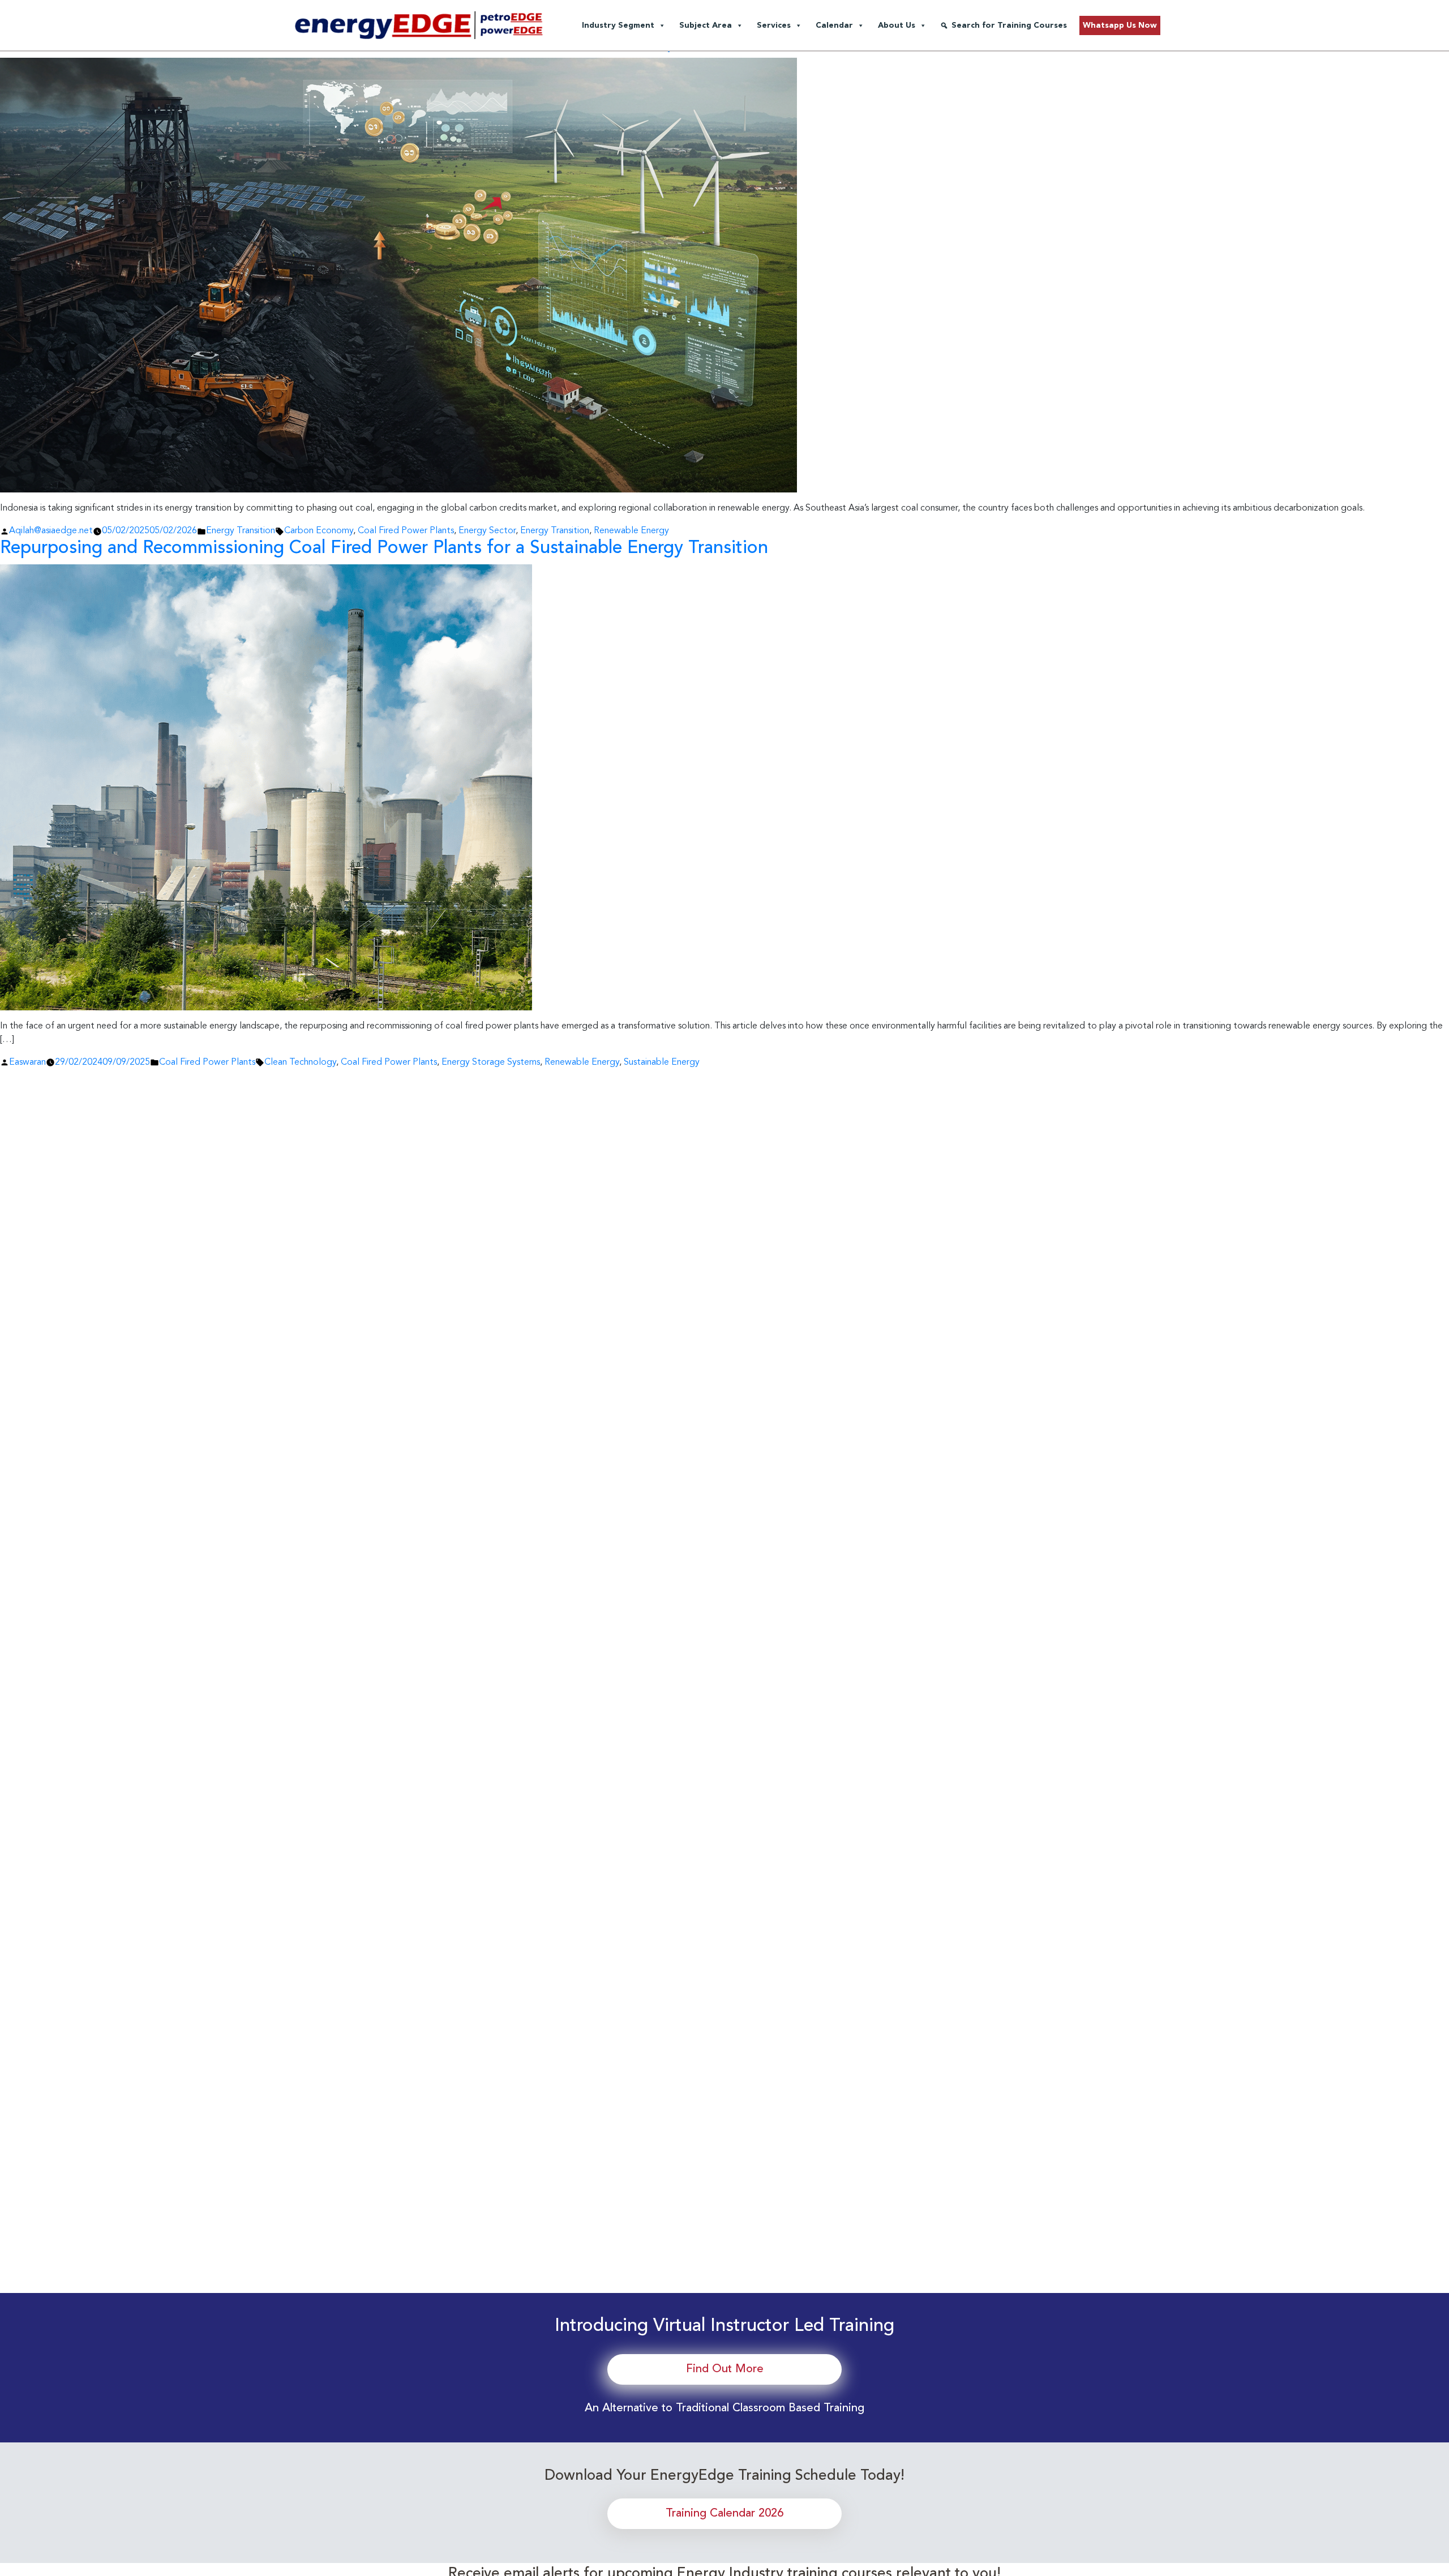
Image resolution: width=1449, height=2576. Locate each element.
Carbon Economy (319, 531)
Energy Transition (241, 531)
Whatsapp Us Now (1120, 25)
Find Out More (725, 2369)
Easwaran (27, 1062)
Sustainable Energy (662, 1062)
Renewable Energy (631, 531)
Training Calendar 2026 (724, 2514)
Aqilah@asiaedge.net (51, 531)
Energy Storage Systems (491, 1062)
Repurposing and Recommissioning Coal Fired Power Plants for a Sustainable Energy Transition (384, 548)
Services (774, 25)
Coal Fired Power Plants (406, 531)
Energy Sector (487, 531)
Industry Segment (618, 25)
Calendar (834, 25)
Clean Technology (300, 1062)
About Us (897, 25)
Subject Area (706, 25)
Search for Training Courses (1009, 25)
